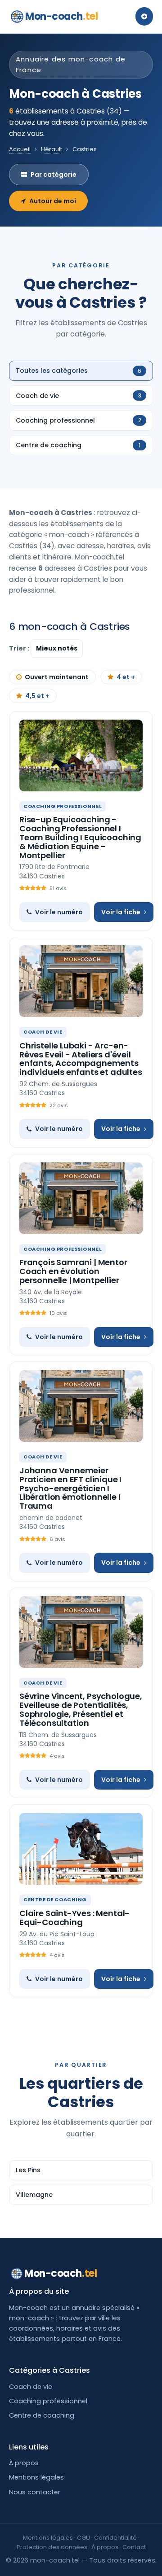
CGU (83, 2538)
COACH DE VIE (43, 1032)
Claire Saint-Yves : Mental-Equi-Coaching (74, 1918)
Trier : (20, 648)
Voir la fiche (121, 912)
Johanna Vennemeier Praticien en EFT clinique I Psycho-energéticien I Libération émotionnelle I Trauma (70, 1488)
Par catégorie (54, 175)
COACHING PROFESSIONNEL (63, 806)
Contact (134, 2547)
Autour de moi (53, 201)
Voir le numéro (59, 912)
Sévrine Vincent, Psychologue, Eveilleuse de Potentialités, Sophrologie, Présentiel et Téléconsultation (81, 1709)
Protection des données (52, 2547)
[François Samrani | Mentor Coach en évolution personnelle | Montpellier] (81, 1198)
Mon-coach (61, 16)
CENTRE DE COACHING (55, 1899)
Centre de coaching (42, 2415)
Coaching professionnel (48, 2401)
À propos (24, 2463)
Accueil (20, 149)
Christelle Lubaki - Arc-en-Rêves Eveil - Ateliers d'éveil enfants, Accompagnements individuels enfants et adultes (81, 1059)
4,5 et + (37, 696)
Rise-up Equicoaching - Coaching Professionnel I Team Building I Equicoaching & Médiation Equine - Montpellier (80, 837)
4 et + (126, 677)
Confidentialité (115, 2538)
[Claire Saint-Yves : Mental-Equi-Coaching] (81, 1849)
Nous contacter (35, 2492)
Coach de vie (31, 2387)
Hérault (52, 149)
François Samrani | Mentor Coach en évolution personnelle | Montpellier (73, 1271)
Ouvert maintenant (57, 677)
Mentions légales (36, 2477)
